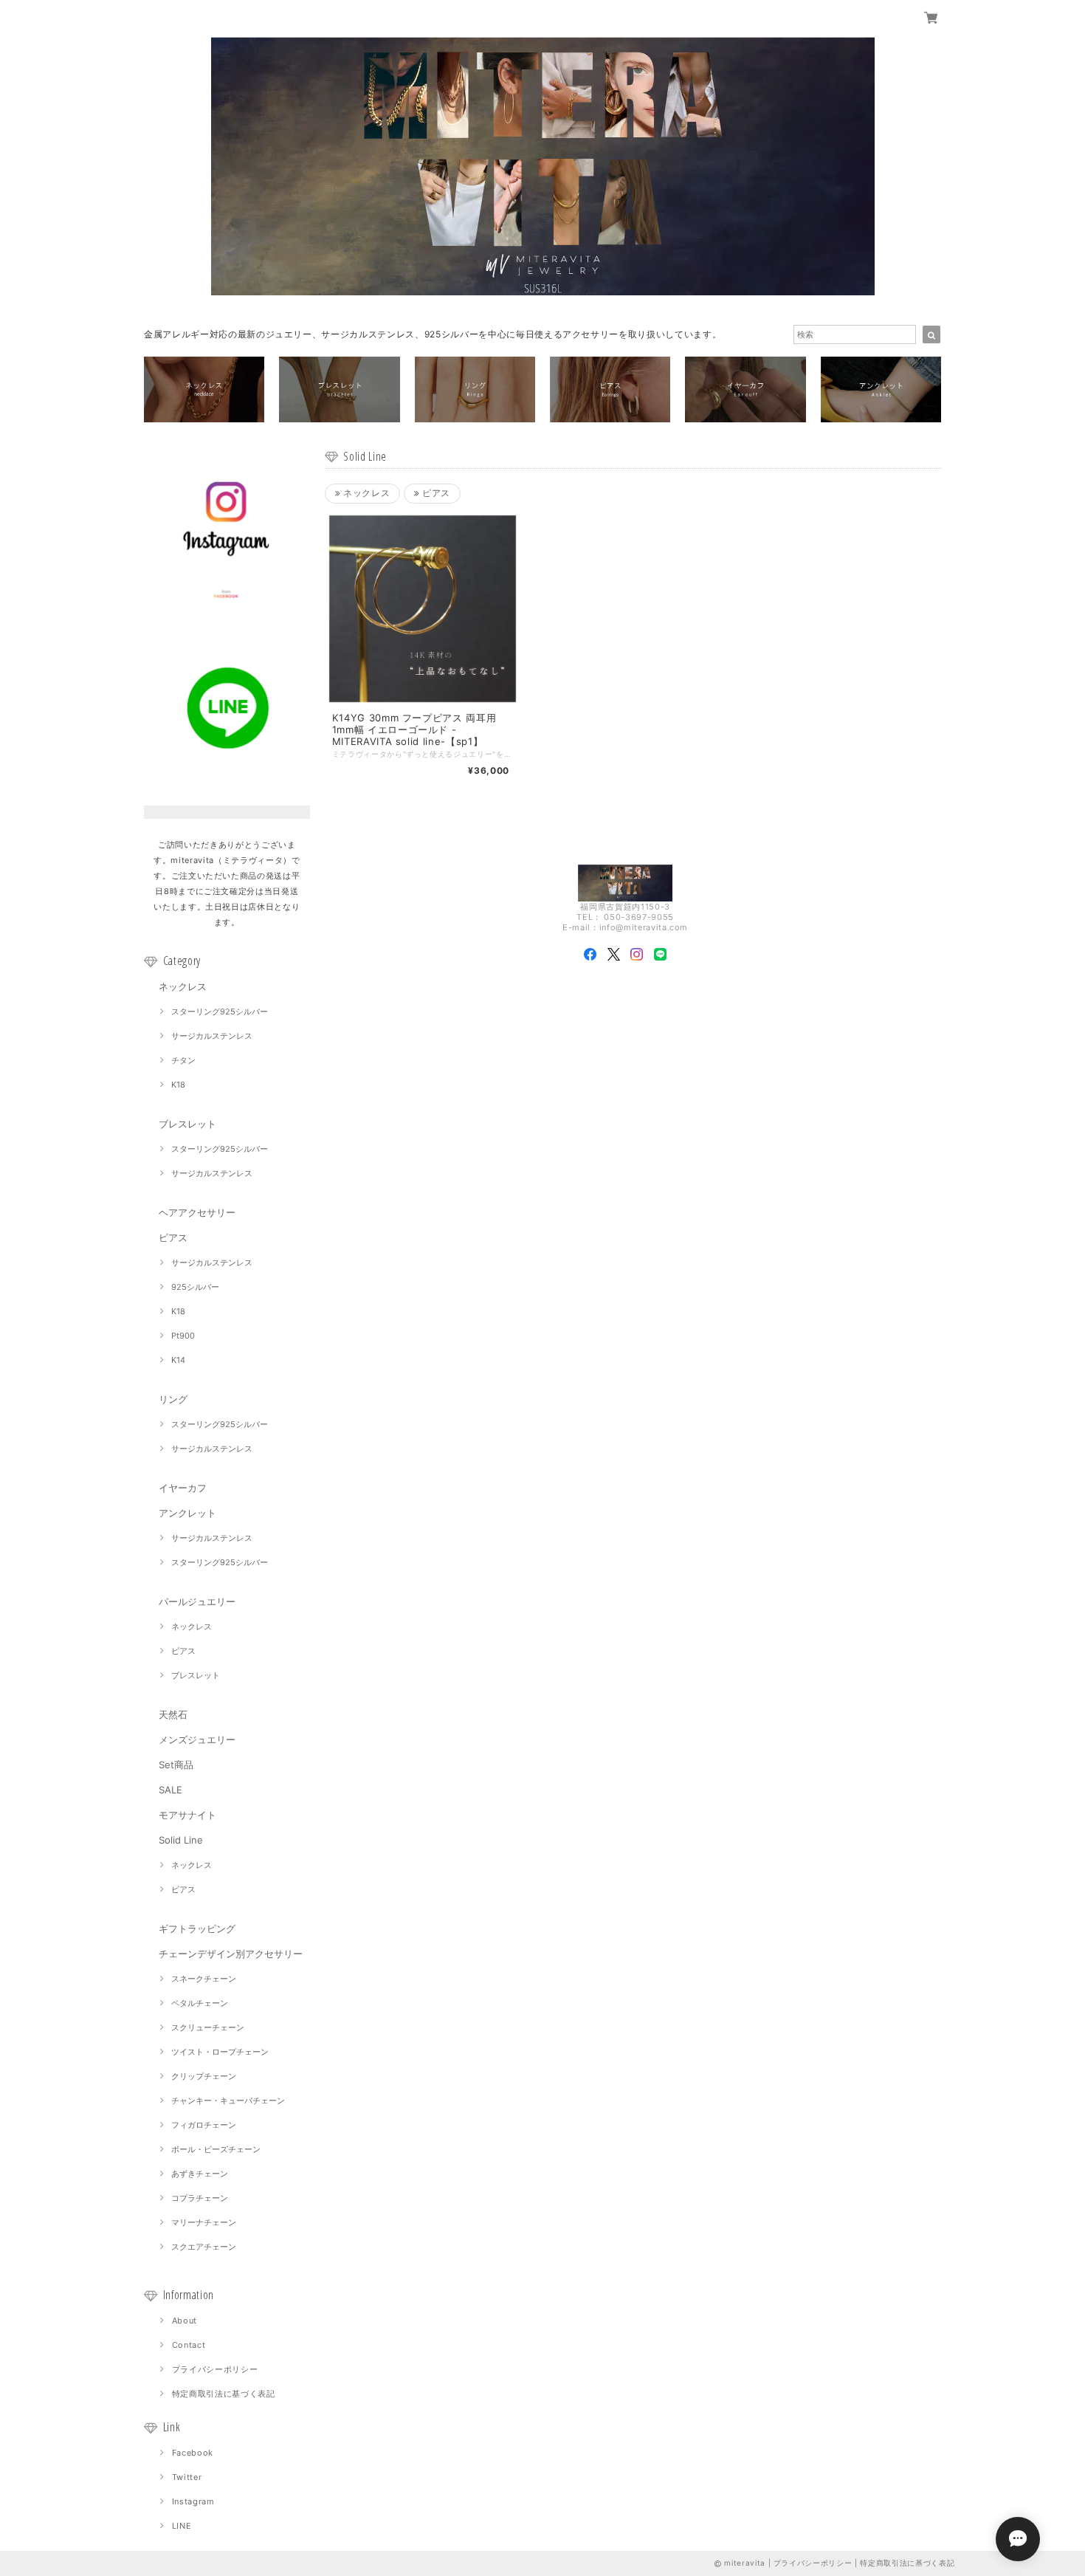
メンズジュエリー (197, 1739)
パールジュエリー (197, 1601)
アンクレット (187, 1513)
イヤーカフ (183, 1488)
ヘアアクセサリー (197, 1212)
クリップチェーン (204, 2076)
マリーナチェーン (204, 2222)
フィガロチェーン (204, 2125)
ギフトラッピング (197, 1928)
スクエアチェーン (204, 2247)
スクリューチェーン (208, 2027)
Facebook (193, 2453)
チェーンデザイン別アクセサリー (231, 1954)
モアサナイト (187, 1815)
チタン (183, 1060)
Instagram (193, 2501)
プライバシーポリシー (215, 2369)
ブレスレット (187, 1124)
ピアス (173, 1237)
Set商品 (176, 1765)
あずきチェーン (200, 2174)
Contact (189, 2345)
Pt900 (183, 1336)
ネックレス (183, 986)
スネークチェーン (204, 1979)
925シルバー (195, 1287)
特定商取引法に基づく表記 (224, 2394)
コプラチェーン (200, 2198)
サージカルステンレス (212, 1036)
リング (173, 1399)
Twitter (187, 2477)
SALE (170, 1790)
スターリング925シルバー (220, 1011)
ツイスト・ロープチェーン (220, 2052)
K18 (178, 1085)
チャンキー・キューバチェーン (228, 2101)
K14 (178, 1360)
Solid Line (181, 1840)
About (185, 2321)
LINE (182, 2526)
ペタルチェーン (200, 2003)
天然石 (173, 1714)
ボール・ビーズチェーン (216, 2149)
